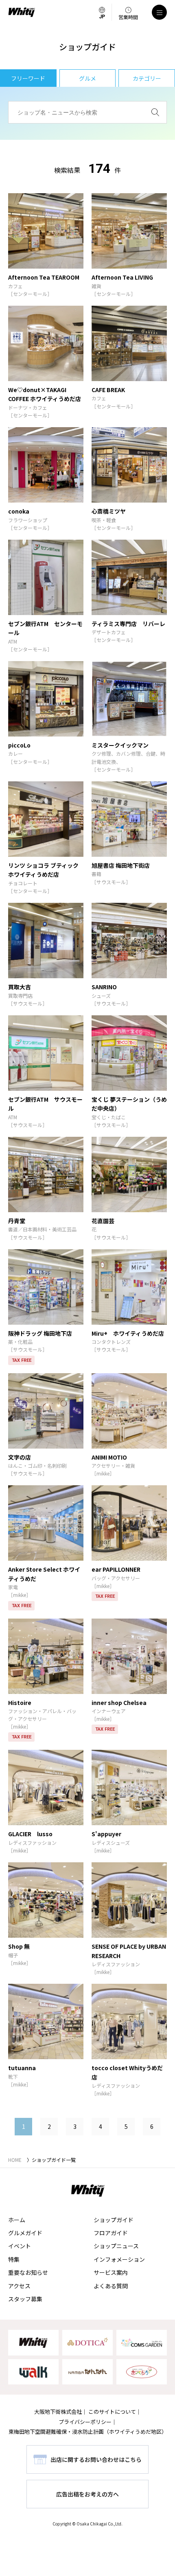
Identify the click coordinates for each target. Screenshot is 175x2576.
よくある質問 (111, 2286)
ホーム (17, 2220)
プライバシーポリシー (85, 2422)
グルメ (87, 78)
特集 (14, 2259)
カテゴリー (147, 78)
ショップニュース (116, 2246)
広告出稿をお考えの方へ (87, 2494)
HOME (15, 2160)
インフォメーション (119, 2259)
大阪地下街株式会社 (58, 2412)
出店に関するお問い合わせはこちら (96, 2459)
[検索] (155, 112)
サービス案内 (111, 2272)
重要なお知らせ (28, 2272)
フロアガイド (111, 2233)
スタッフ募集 (25, 2299)
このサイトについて (112, 2412)
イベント (20, 2246)
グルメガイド (25, 2233)
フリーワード (28, 78)
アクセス (19, 2286)
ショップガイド (114, 2220)
